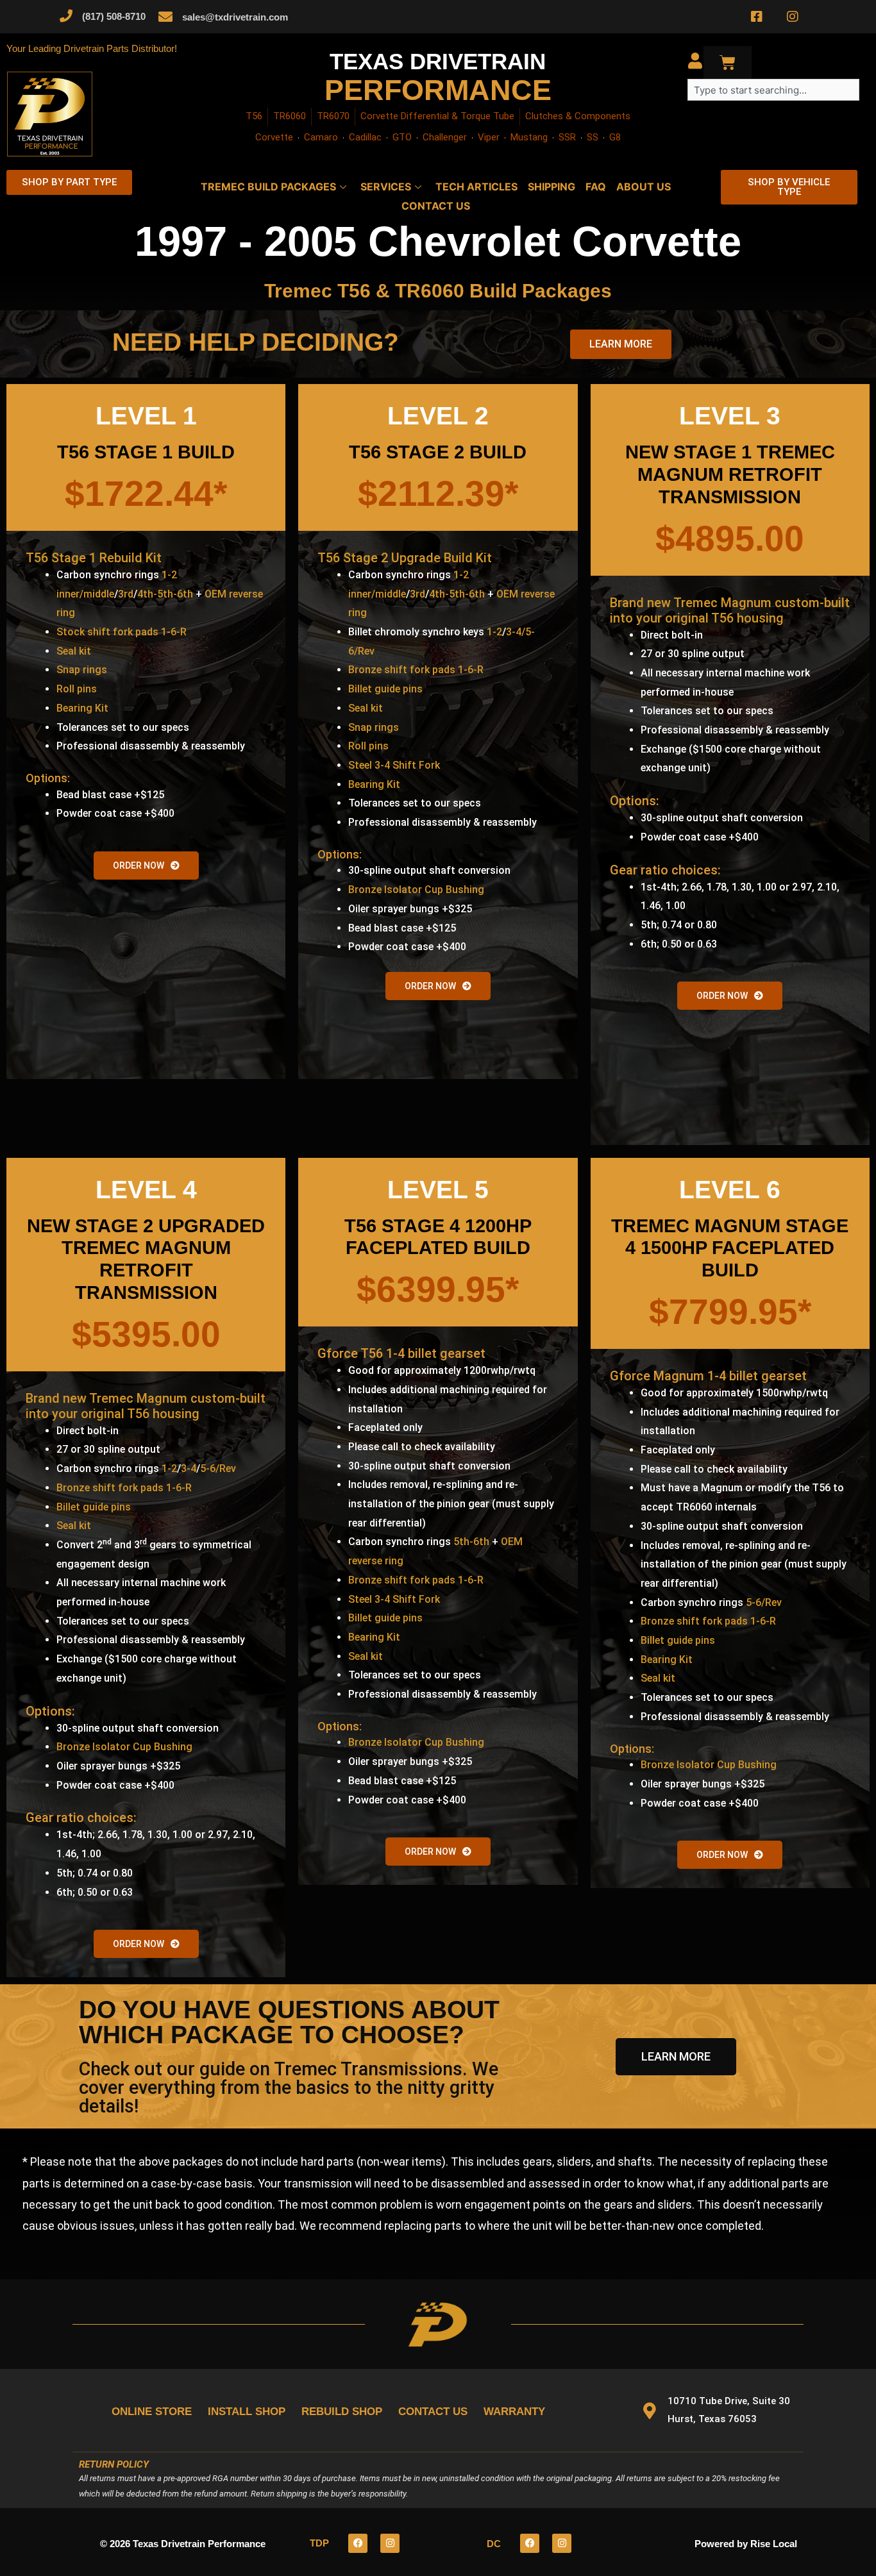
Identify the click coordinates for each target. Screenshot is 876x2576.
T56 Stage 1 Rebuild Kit (94, 558)
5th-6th (471, 1542)
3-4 (189, 1468)
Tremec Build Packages (268, 187)
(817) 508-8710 (114, 16)
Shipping (552, 187)
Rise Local (774, 2544)
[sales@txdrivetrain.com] (165, 17)
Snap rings (82, 670)
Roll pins (77, 689)
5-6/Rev (218, 1468)
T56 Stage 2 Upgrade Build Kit (405, 558)
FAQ (596, 187)
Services (386, 187)
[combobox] (773, 90)
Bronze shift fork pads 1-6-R (416, 670)
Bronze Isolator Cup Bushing (416, 890)
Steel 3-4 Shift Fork (394, 765)
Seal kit (74, 651)
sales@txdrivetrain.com (235, 17)
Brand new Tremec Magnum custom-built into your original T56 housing (730, 610)
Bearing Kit (82, 708)
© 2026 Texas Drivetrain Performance (183, 2544)
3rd (126, 594)
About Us (644, 187)
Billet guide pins (385, 689)
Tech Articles (476, 187)
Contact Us (436, 206)
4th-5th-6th (165, 594)
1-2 (494, 632)
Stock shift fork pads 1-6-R (122, 632)
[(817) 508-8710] (66, 16)
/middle (97, 594)
